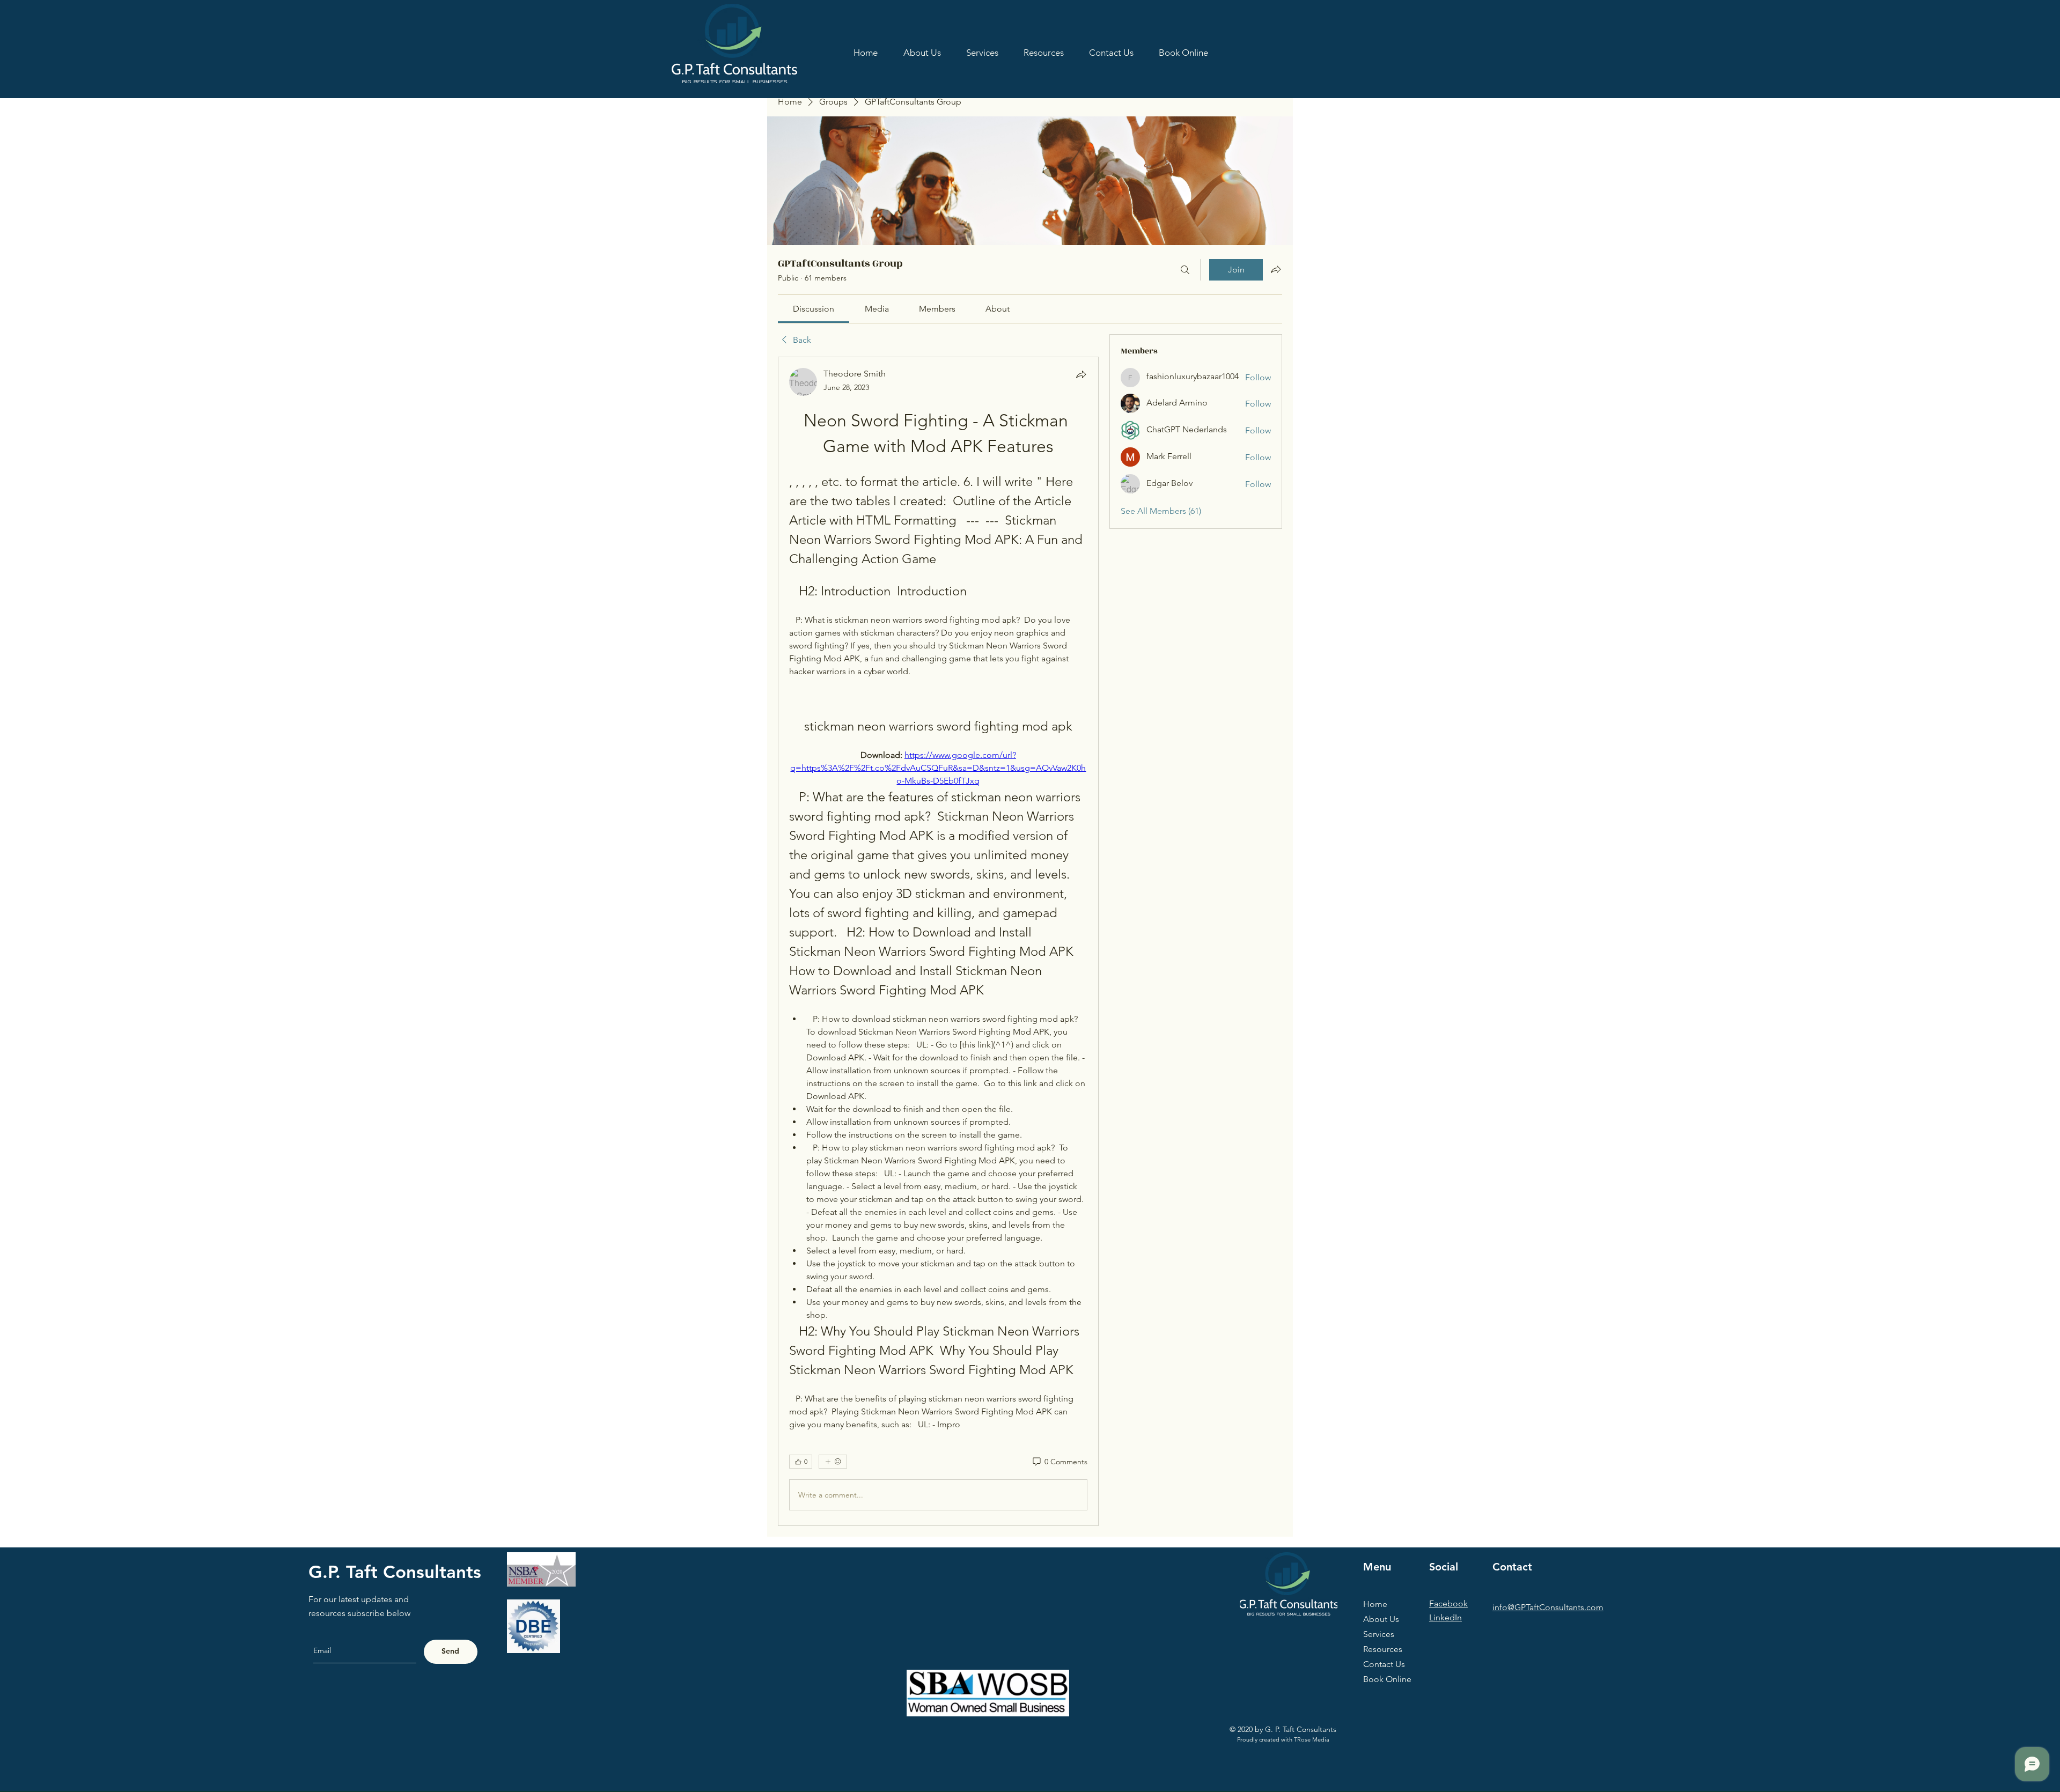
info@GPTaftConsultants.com (1548, 1607)
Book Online (1387, 1679)
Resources (1383, 1649)
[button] (1043, 53)
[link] (814, 309)
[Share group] (1276, 269)
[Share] (1081, 374)
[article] (938, 941)
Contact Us (1384, 1664)
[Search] (1185, 270)
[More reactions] (833, 1462)
